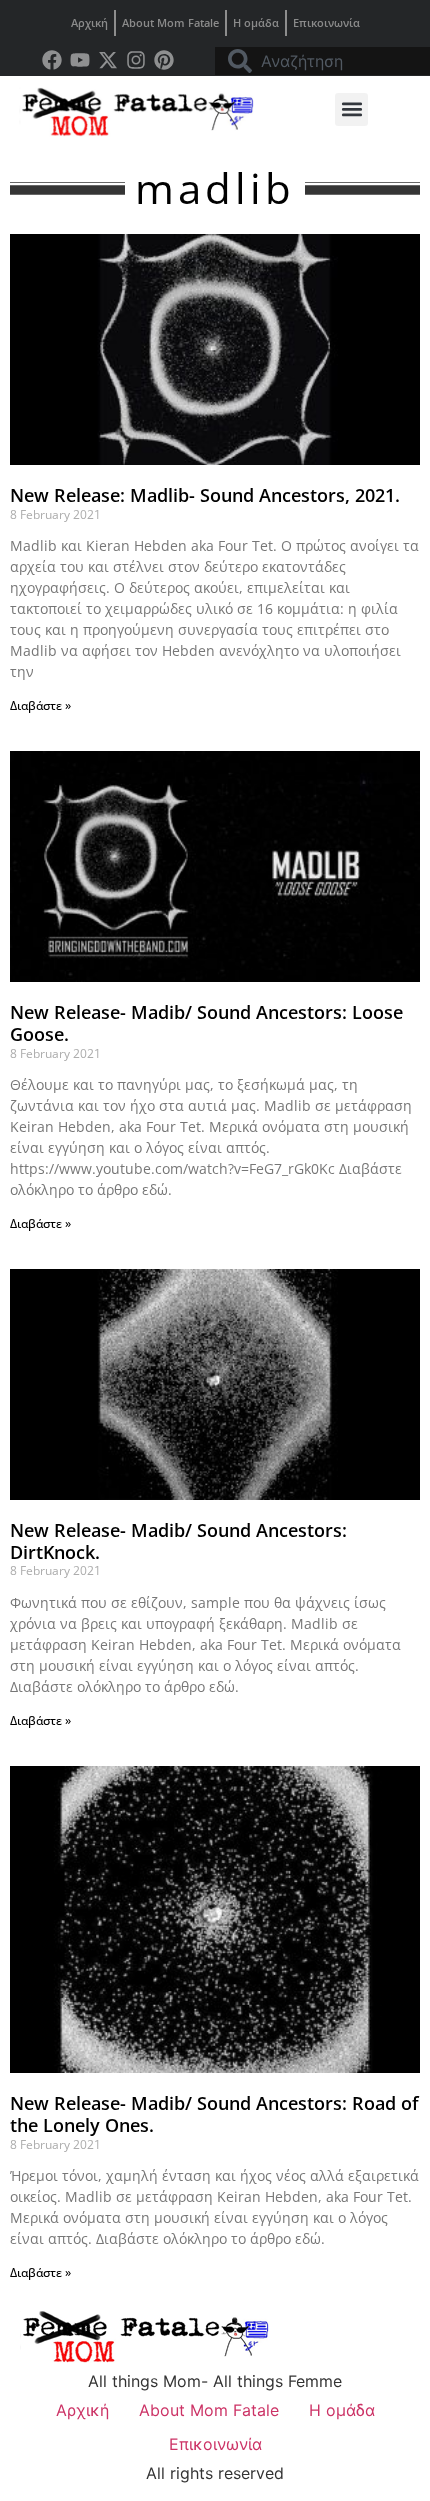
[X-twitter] (108, 60)
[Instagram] (136, 60)
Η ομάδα (256, 22)
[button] (351, 109)
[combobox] (322, 61)
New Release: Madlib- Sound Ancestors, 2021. (205, 495)
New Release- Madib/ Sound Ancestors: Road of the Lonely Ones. (214, 2114)
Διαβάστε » (40, 705)
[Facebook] (52, 60)
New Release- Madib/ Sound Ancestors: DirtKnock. (178, 1541)
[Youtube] (80, 60)
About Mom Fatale (170, 22)
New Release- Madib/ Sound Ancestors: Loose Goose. (206, 1023)
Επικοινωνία (326, 22)
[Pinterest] (164, 60)
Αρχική (89, 22)
